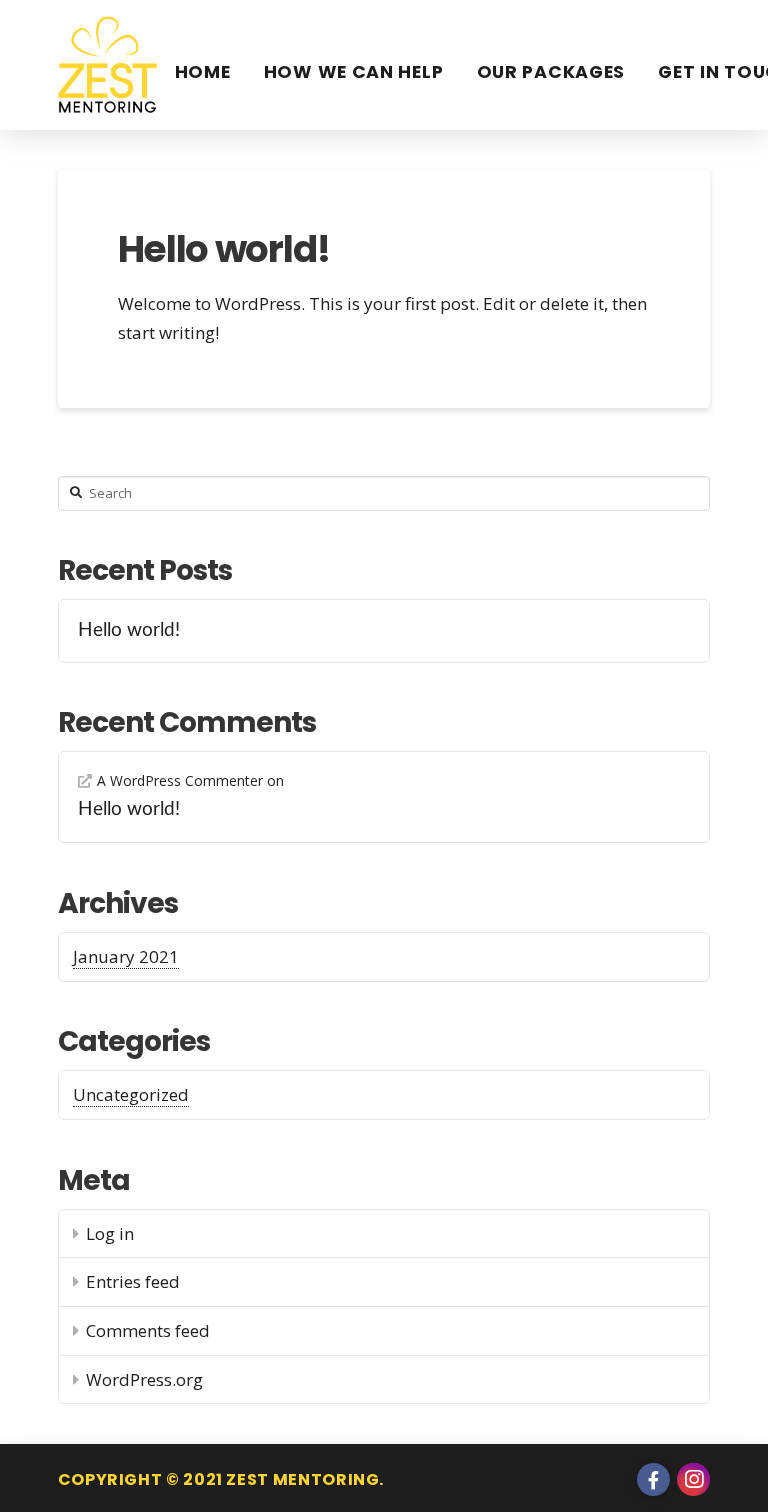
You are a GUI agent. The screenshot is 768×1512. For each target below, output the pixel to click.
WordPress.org (144, 1379)
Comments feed (148, 1330)
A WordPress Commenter (180, 780)
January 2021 (126, 956)
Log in (110, 1233)
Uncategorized (131, 1094)
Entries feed (133, 1281)
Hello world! (224, 249)
